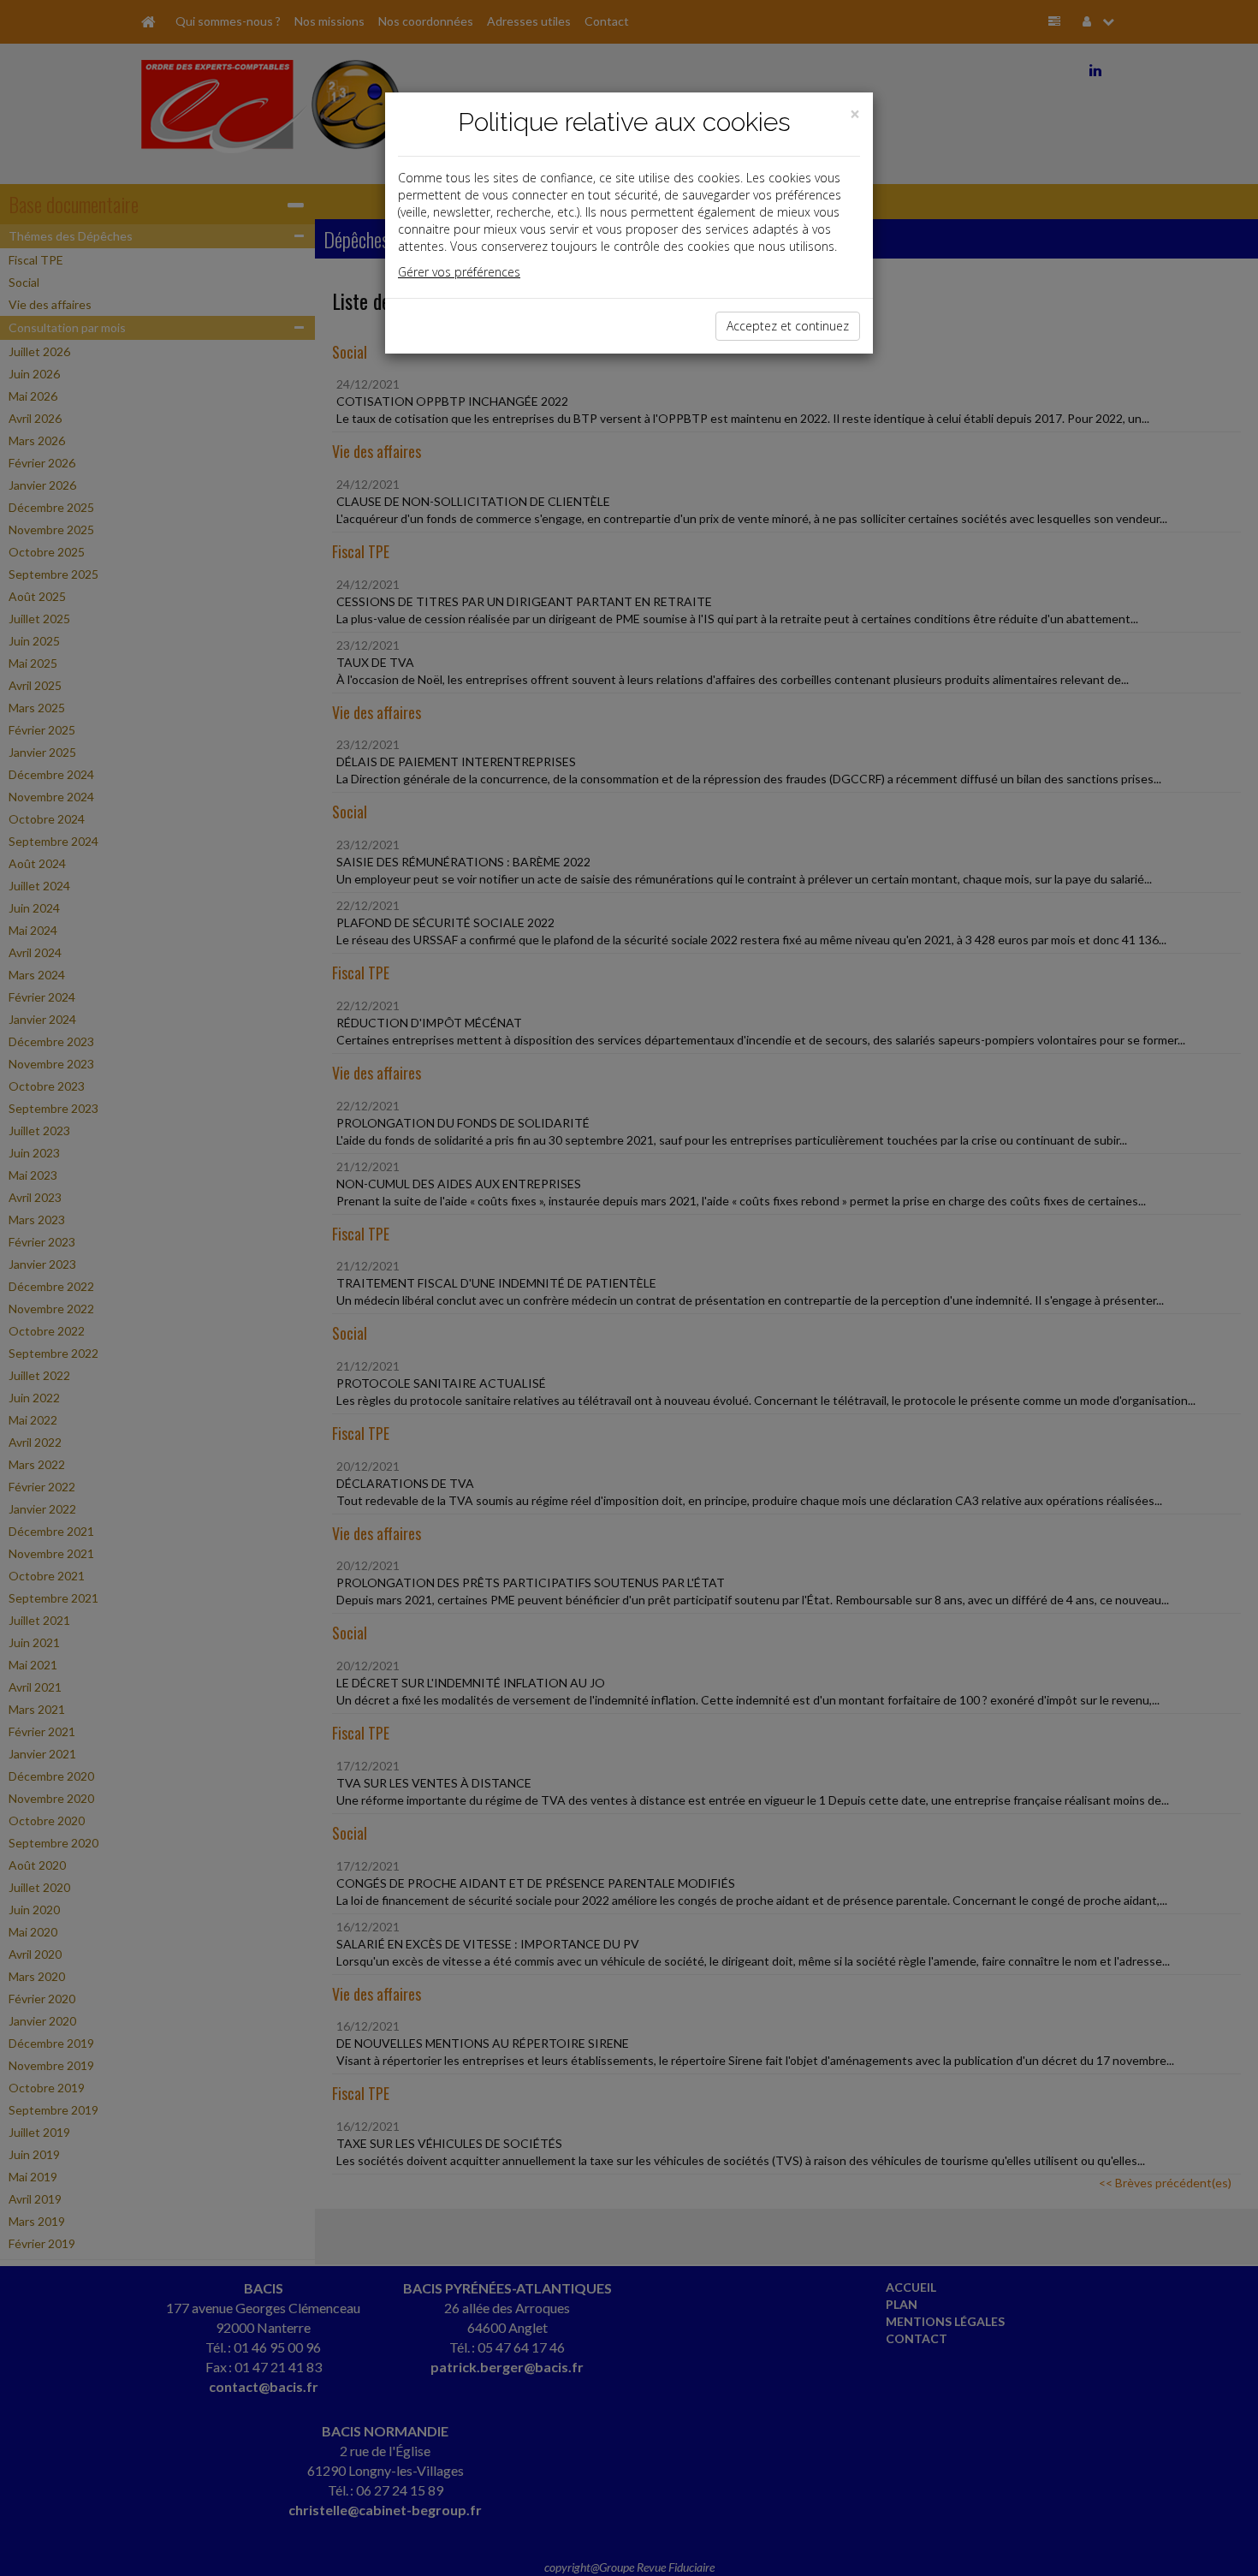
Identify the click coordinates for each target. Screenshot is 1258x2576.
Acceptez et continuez (788, 326)
